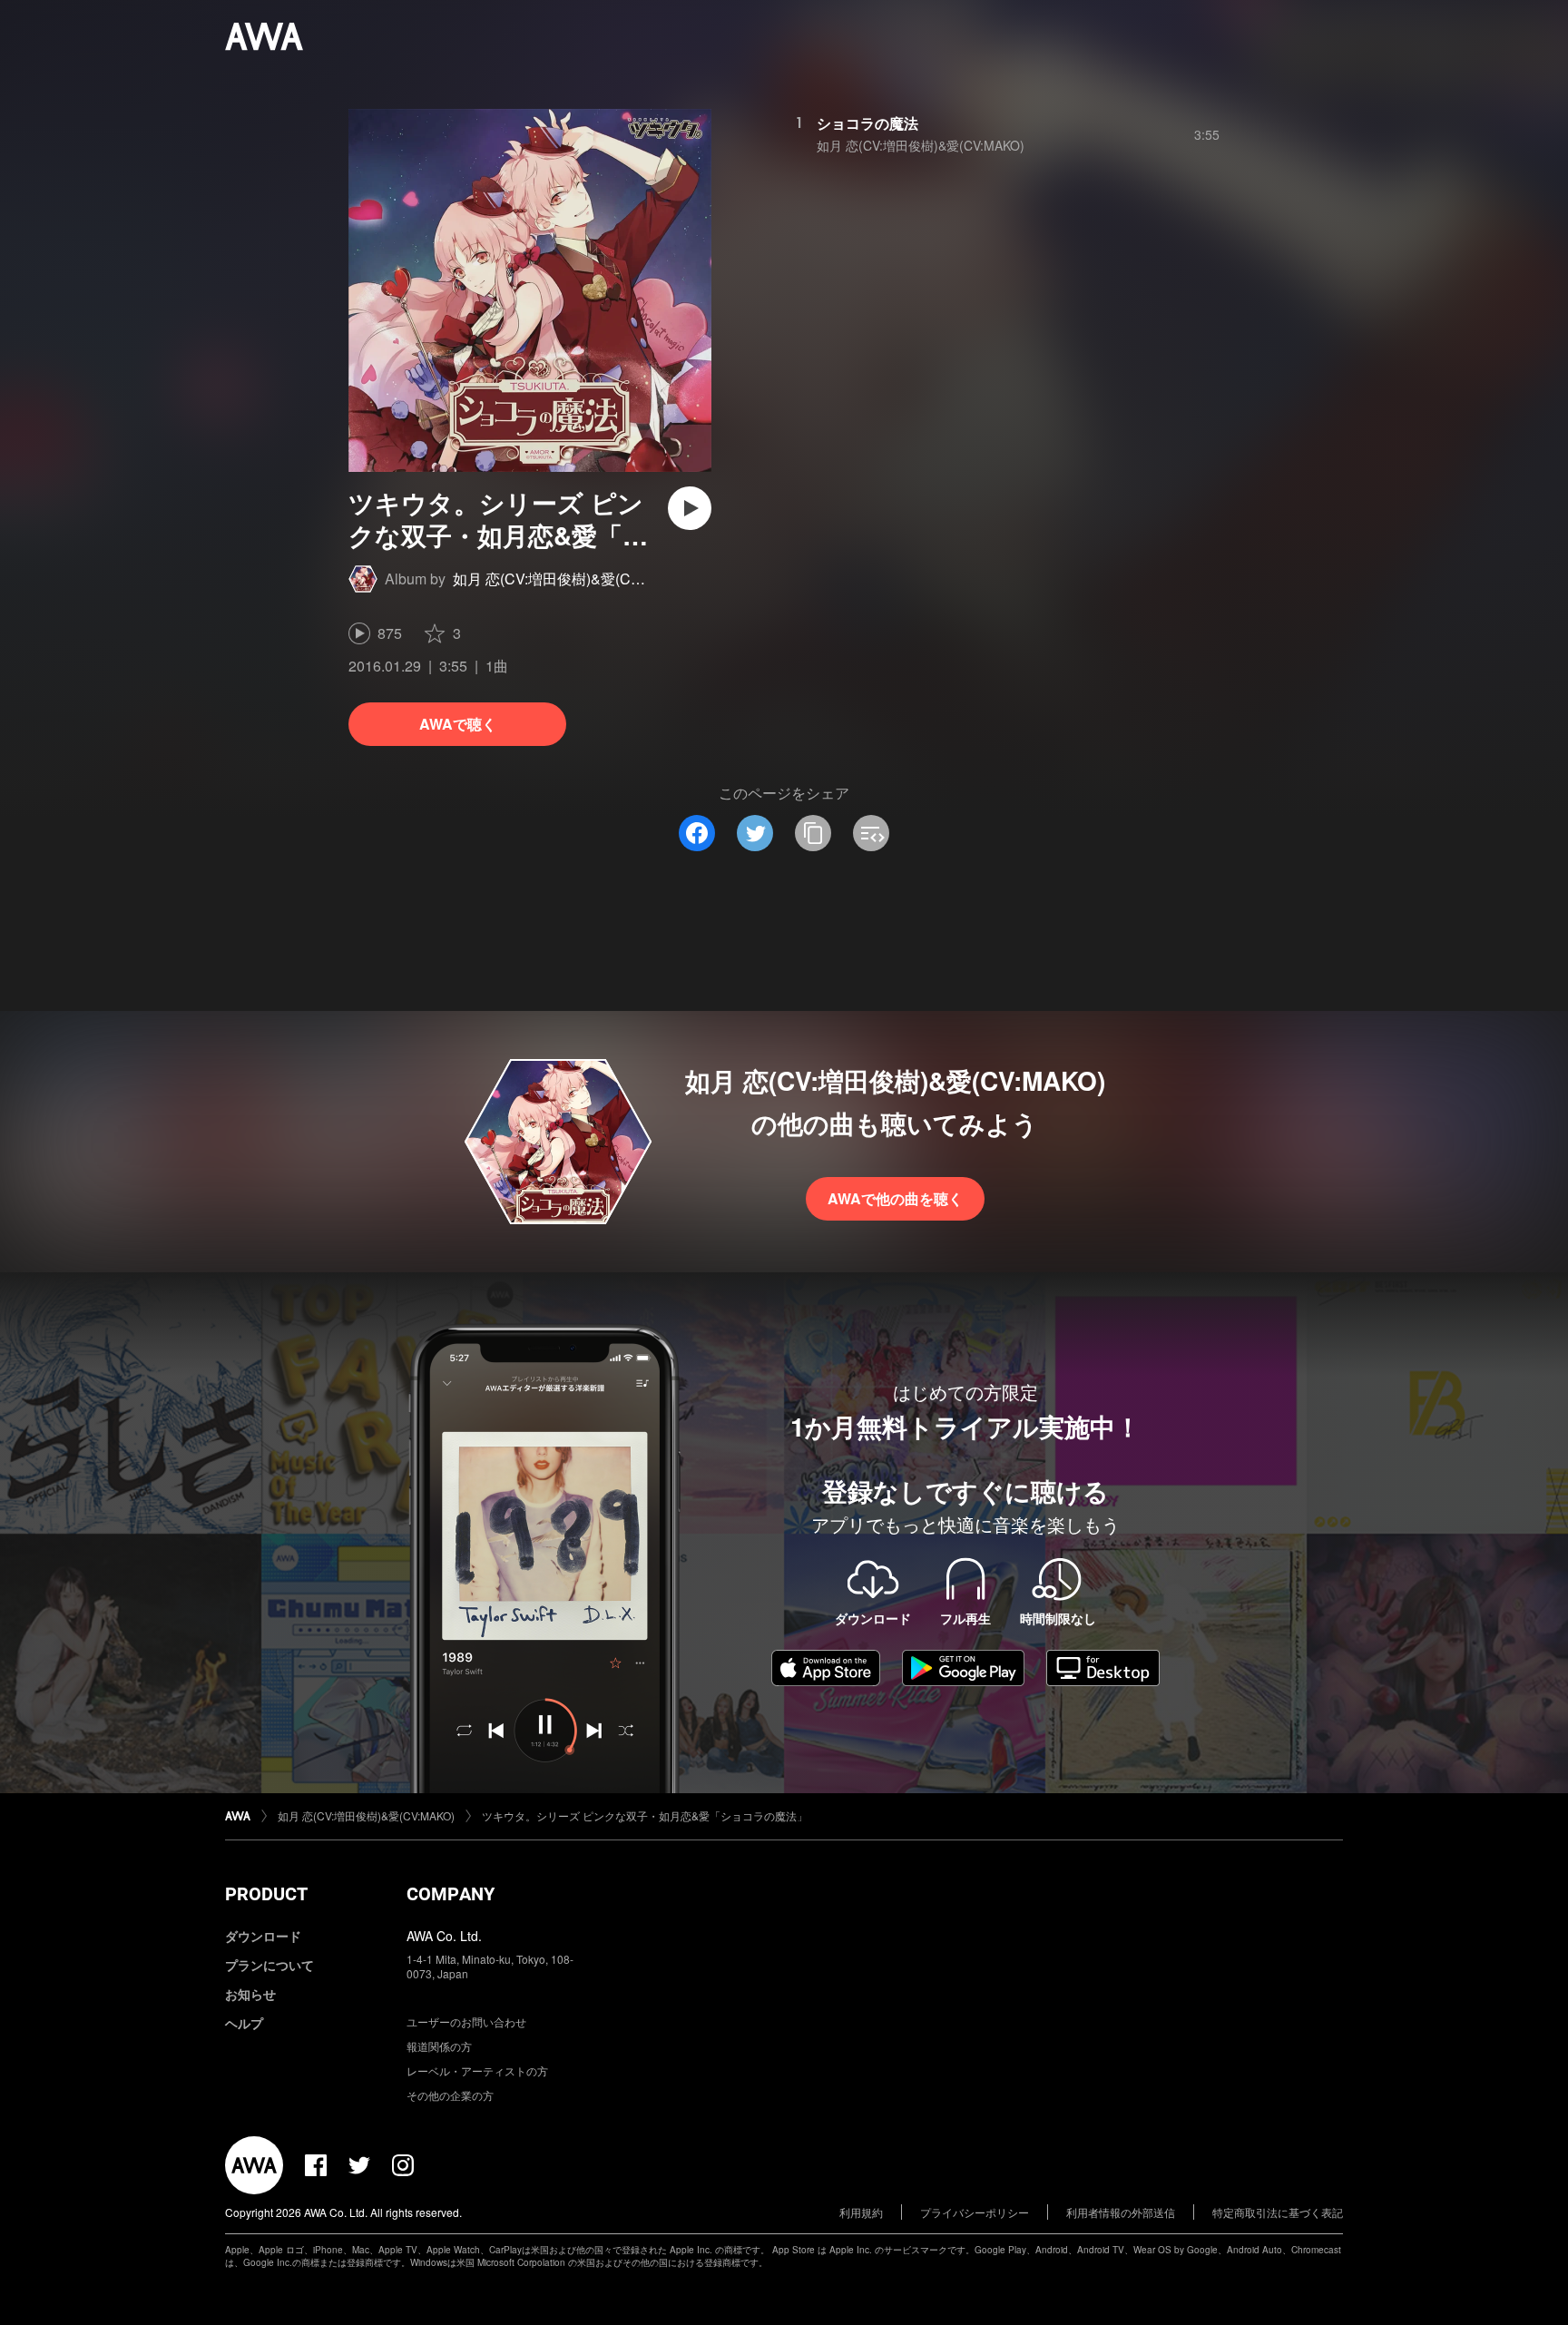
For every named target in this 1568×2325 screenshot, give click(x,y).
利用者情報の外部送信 (1121, 2212)
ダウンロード (263, 1936)
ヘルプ (244, 2023)
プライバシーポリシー (975, 2212)
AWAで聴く (458, 724)
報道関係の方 (439, 2046)
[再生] (690, 508)
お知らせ (250, 1994)
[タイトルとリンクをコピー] (813, 833)
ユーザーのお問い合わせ (466, 2021)
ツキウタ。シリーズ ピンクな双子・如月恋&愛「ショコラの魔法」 (645, 1815)
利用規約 (861, 2212)
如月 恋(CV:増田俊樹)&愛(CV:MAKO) (571, 579)
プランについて (269, 1965)
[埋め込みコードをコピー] (871, 833)
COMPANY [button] (451, 1894)
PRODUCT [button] (266, 1894)
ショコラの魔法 (867, 123)
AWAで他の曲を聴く (895, 1198)
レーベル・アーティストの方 (477, 2070)
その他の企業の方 (450, 2095)
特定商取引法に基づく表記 (1278, 2212)
